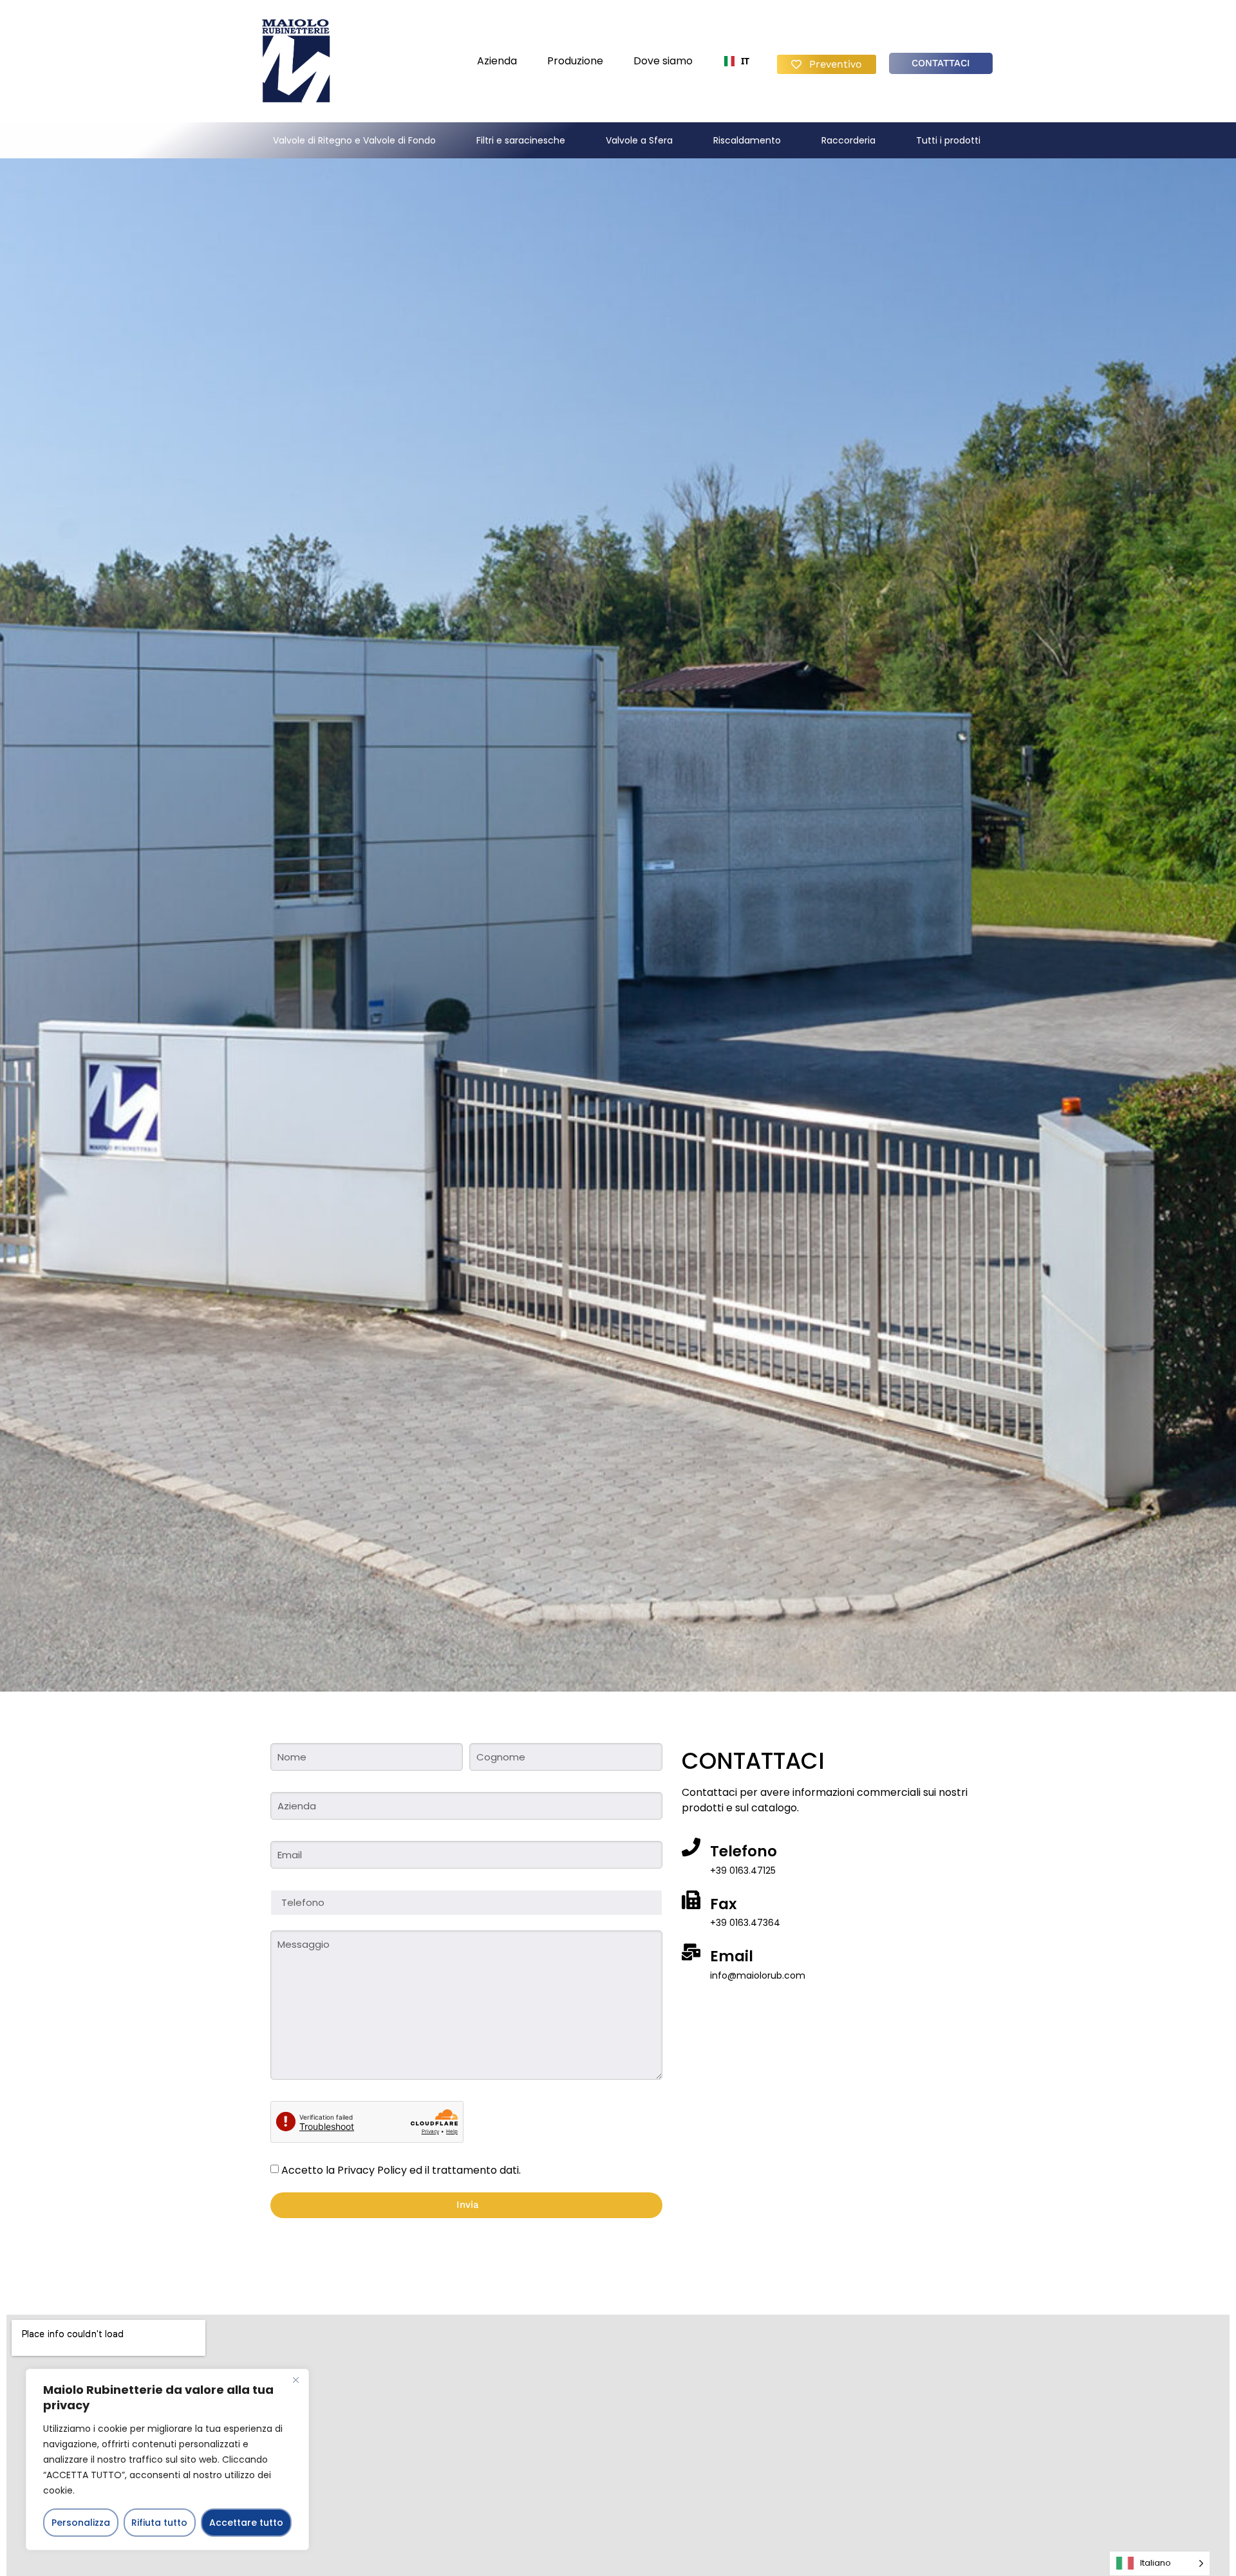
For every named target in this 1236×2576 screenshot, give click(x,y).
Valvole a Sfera (639, 140)
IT (744, 61)
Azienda (497, 61)
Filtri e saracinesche (521, 140)
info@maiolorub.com (758, 1975)
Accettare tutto (246, 2523)
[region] (167, 2459)
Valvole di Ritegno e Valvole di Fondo (354, 140)
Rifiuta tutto (159, 2523)
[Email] (691, 1952)
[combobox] (736, 61)
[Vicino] (295, 2380)
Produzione (575, 61)
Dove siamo (663, 61)
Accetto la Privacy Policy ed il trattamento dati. (401, 2170)
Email (732, 1956)
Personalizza (81, 2523)
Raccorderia (848, 140)
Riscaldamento (747, 140)
